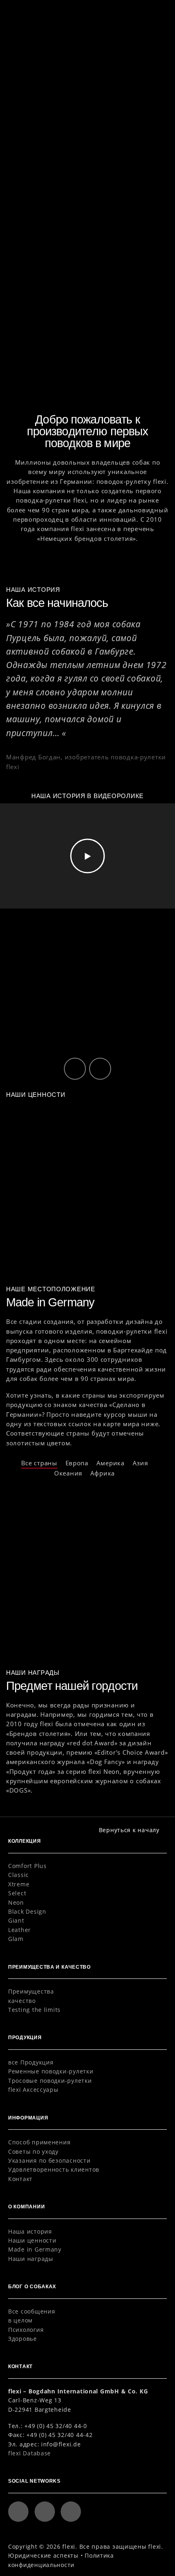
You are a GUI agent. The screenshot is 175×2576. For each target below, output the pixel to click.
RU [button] (137, 13)
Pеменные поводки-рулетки (51, 2071)
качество (22, 2001)
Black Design (27, 1911)
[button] (156, 12)
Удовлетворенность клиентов (54, 2169)
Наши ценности (32, 2240)
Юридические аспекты (43, 2555)
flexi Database (30, 2453)
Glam (16, 1939)
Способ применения (39, 2142)
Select (17, 1893)
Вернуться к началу (129, 1830)
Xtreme (19, 1884)
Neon (16, 1902)
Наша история (30, 2231)
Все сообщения (32, 2311)
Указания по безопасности (49, 2160)
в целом (20, 2320)
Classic (19, 1875)
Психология (26, 2330)
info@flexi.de (61, 2444)
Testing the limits (34, 2010)
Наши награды (31, 2259)
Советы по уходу (33, 2151)
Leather (20, 1930)
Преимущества (31, 1991)
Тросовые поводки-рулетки (50, 2081)
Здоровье (23, 2339)
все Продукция (31, 2062)
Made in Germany (35, 2249)
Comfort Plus (27, 1866)
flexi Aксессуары (33, 2090)
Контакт (20, 2179)
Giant (16, 1920)
